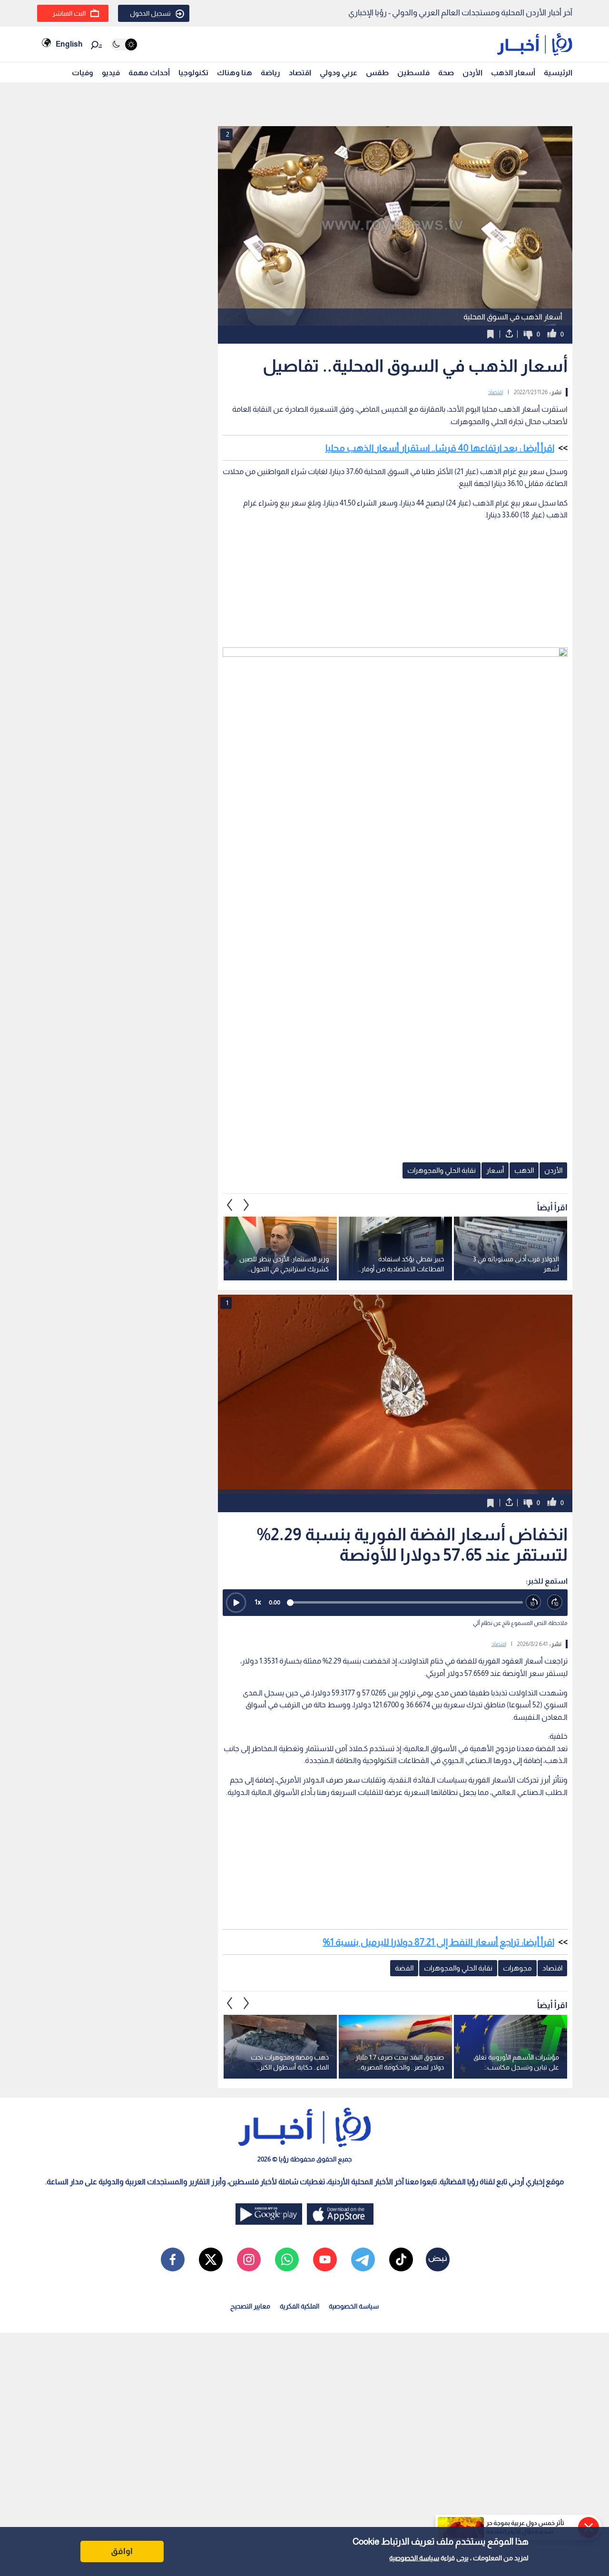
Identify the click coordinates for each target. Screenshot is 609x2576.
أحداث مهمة (149, 73)
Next (230, 1205)
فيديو (111, 73)
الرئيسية (558, 73)
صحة (446, 73)
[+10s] (555, 1602)
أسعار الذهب (513, 73)
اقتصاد (300, 73)
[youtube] (325, 2259)
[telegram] (363, 2259)
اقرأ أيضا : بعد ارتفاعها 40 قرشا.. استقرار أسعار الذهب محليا (440, 448)
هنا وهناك (235, 73)
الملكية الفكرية (300, 2306)
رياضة (270, 73)
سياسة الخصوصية (414, 2558)
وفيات (83, 73)
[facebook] (173, 2259)
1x (258, 1602)
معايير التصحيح (250, 2306)
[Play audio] (236, 1603)
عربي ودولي (339, 73)
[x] (211, 2259)
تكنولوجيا (193, 73)
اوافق (122, 2551)
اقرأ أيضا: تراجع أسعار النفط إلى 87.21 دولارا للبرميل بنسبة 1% (439, 1942)
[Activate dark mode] (124, 45)
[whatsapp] (287, 2259)
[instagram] (249, 2259)
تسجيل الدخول (150, 13)
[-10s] (534, 1602)
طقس (377, 73)
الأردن (472, 73)
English (69, 44)
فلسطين (413, 73)
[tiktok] (401, 2259)
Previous (246, 1205)
